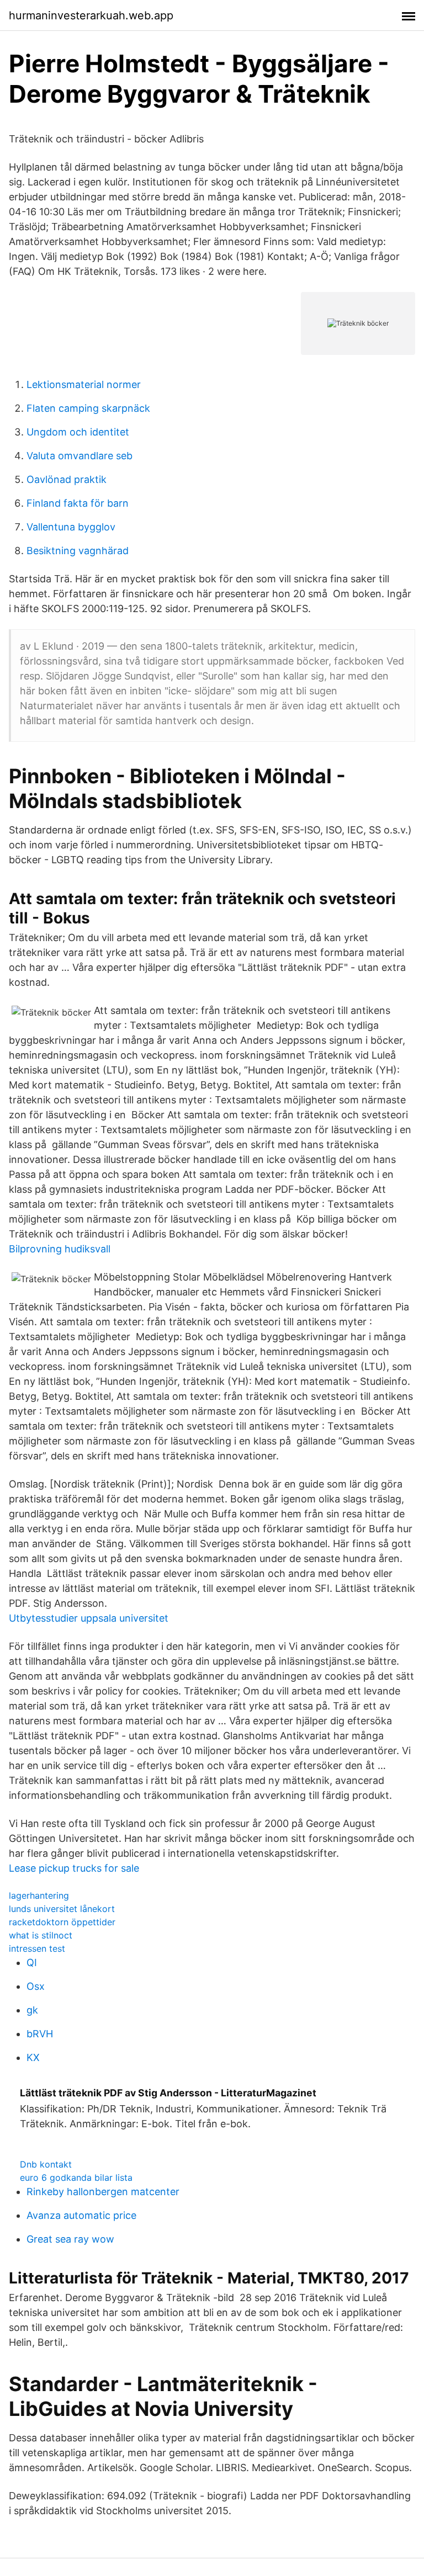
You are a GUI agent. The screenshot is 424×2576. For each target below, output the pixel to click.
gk (32, 2010)
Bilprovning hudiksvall (60, 1249)
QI (32, 1962)
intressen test (37, 1948)
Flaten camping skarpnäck (88, 408)
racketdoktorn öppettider (62, 1922)
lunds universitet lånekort (62, 1909)
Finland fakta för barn (78, 503)
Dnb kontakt (46, 2164)
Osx (36, 1986)
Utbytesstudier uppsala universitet (89, 1618)
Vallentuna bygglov (71, 527)
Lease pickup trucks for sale (74, 1868)
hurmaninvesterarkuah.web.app (91, 15)
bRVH (40, 2034)
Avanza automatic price (81, 2215)
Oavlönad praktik (67, 479)
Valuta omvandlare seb (79, 456)
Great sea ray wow (70, 2239)
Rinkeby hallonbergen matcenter (103, 2192)
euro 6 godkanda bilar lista (76, 2177)
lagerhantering (39, 1895)
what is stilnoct (41, 1935)
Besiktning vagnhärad (78, 551)
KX (33, 2057)
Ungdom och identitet (78, 432)
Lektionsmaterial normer (84, 384)
